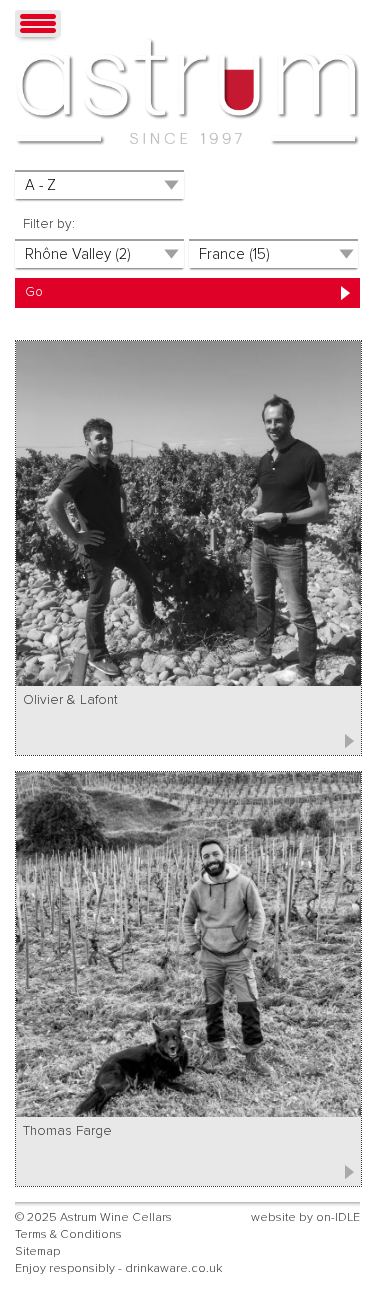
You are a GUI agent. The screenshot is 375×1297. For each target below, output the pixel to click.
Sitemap (37, 1251)
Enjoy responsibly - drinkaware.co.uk (118, 1268)
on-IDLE (338, 1217)
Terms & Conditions (68, 1234)
